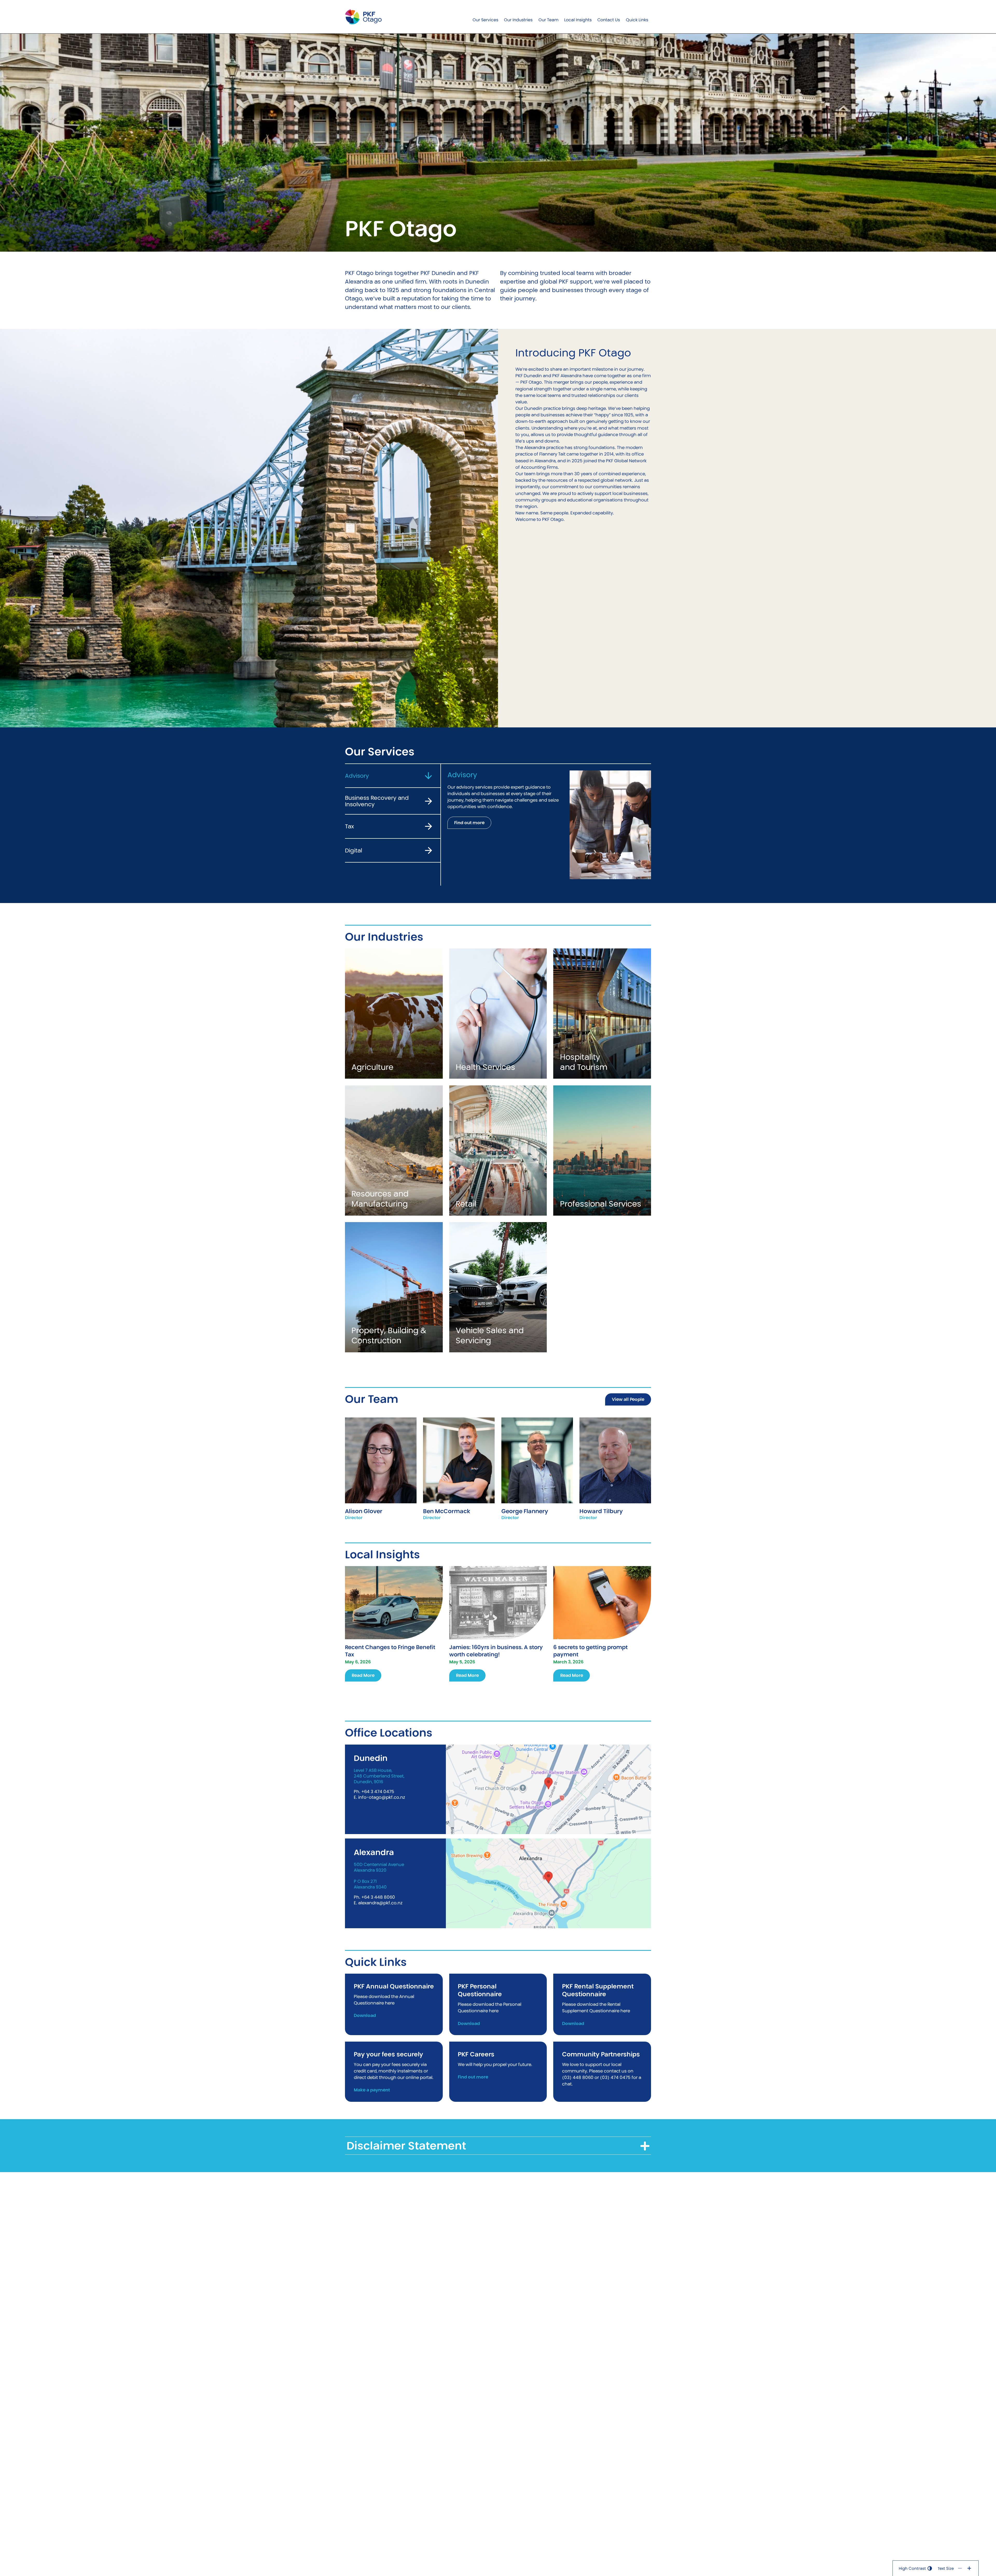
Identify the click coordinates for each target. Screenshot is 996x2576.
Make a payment (372, 2090)
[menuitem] (485, 17)
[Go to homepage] (363, 17)
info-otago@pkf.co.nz (382, 1797)
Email (381, 1469)
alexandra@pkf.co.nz (380, 1903)
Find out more (469, 823)
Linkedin (615, 1477)
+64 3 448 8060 (378, 1897)
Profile (381, 1452)
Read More (363, 1675)
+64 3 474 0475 (378, 1792)
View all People (628, 1399)
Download (365, 2016)
